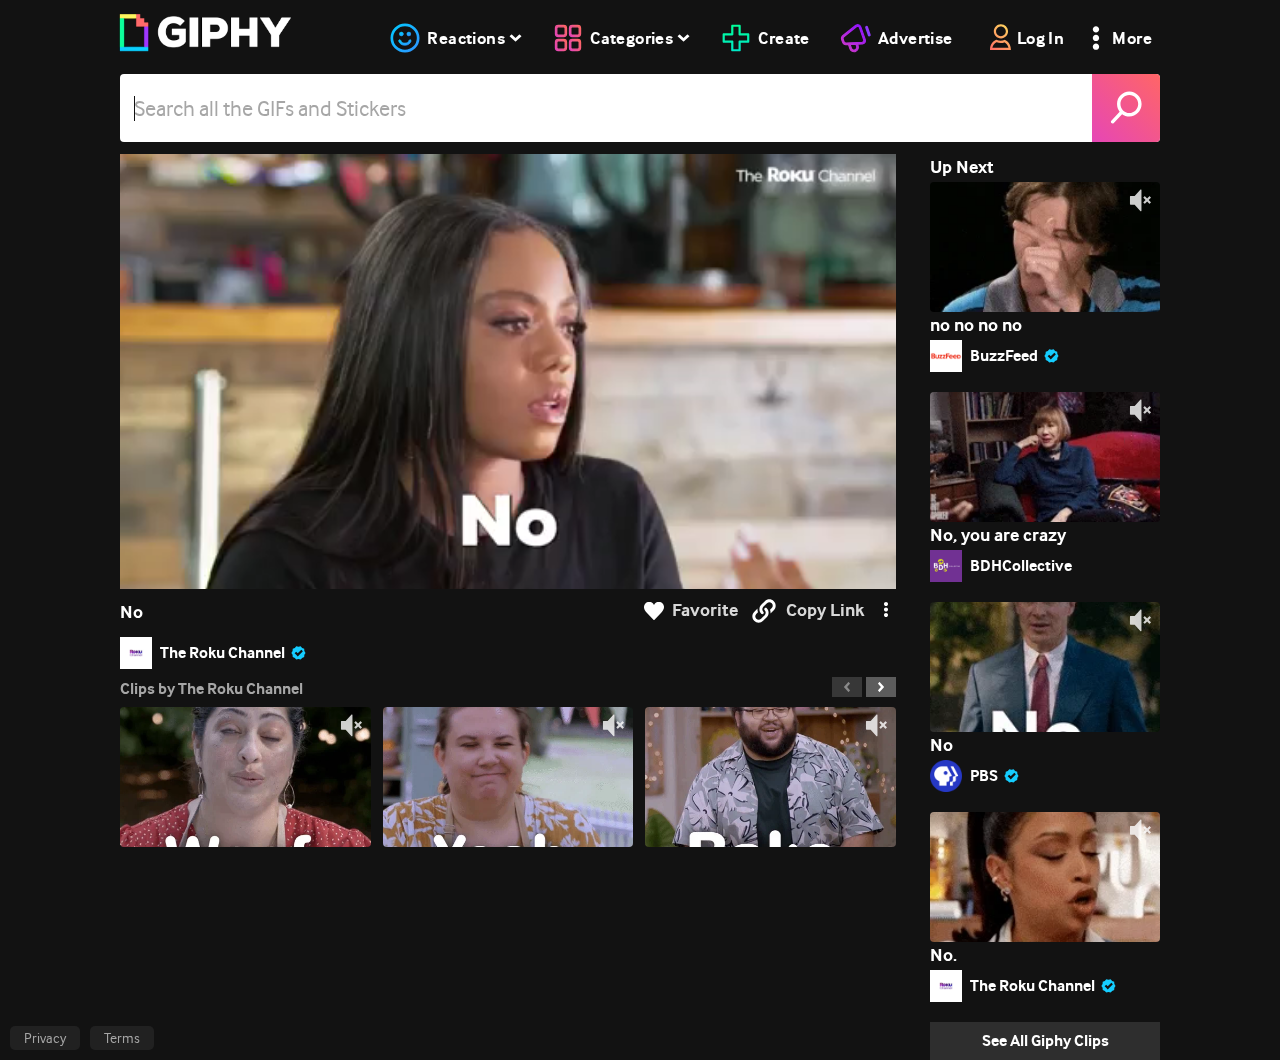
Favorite (705, 610)
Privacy (45, 1038)
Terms (122, 1038)
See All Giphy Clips (1045, 1040)
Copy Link (825, 610)
